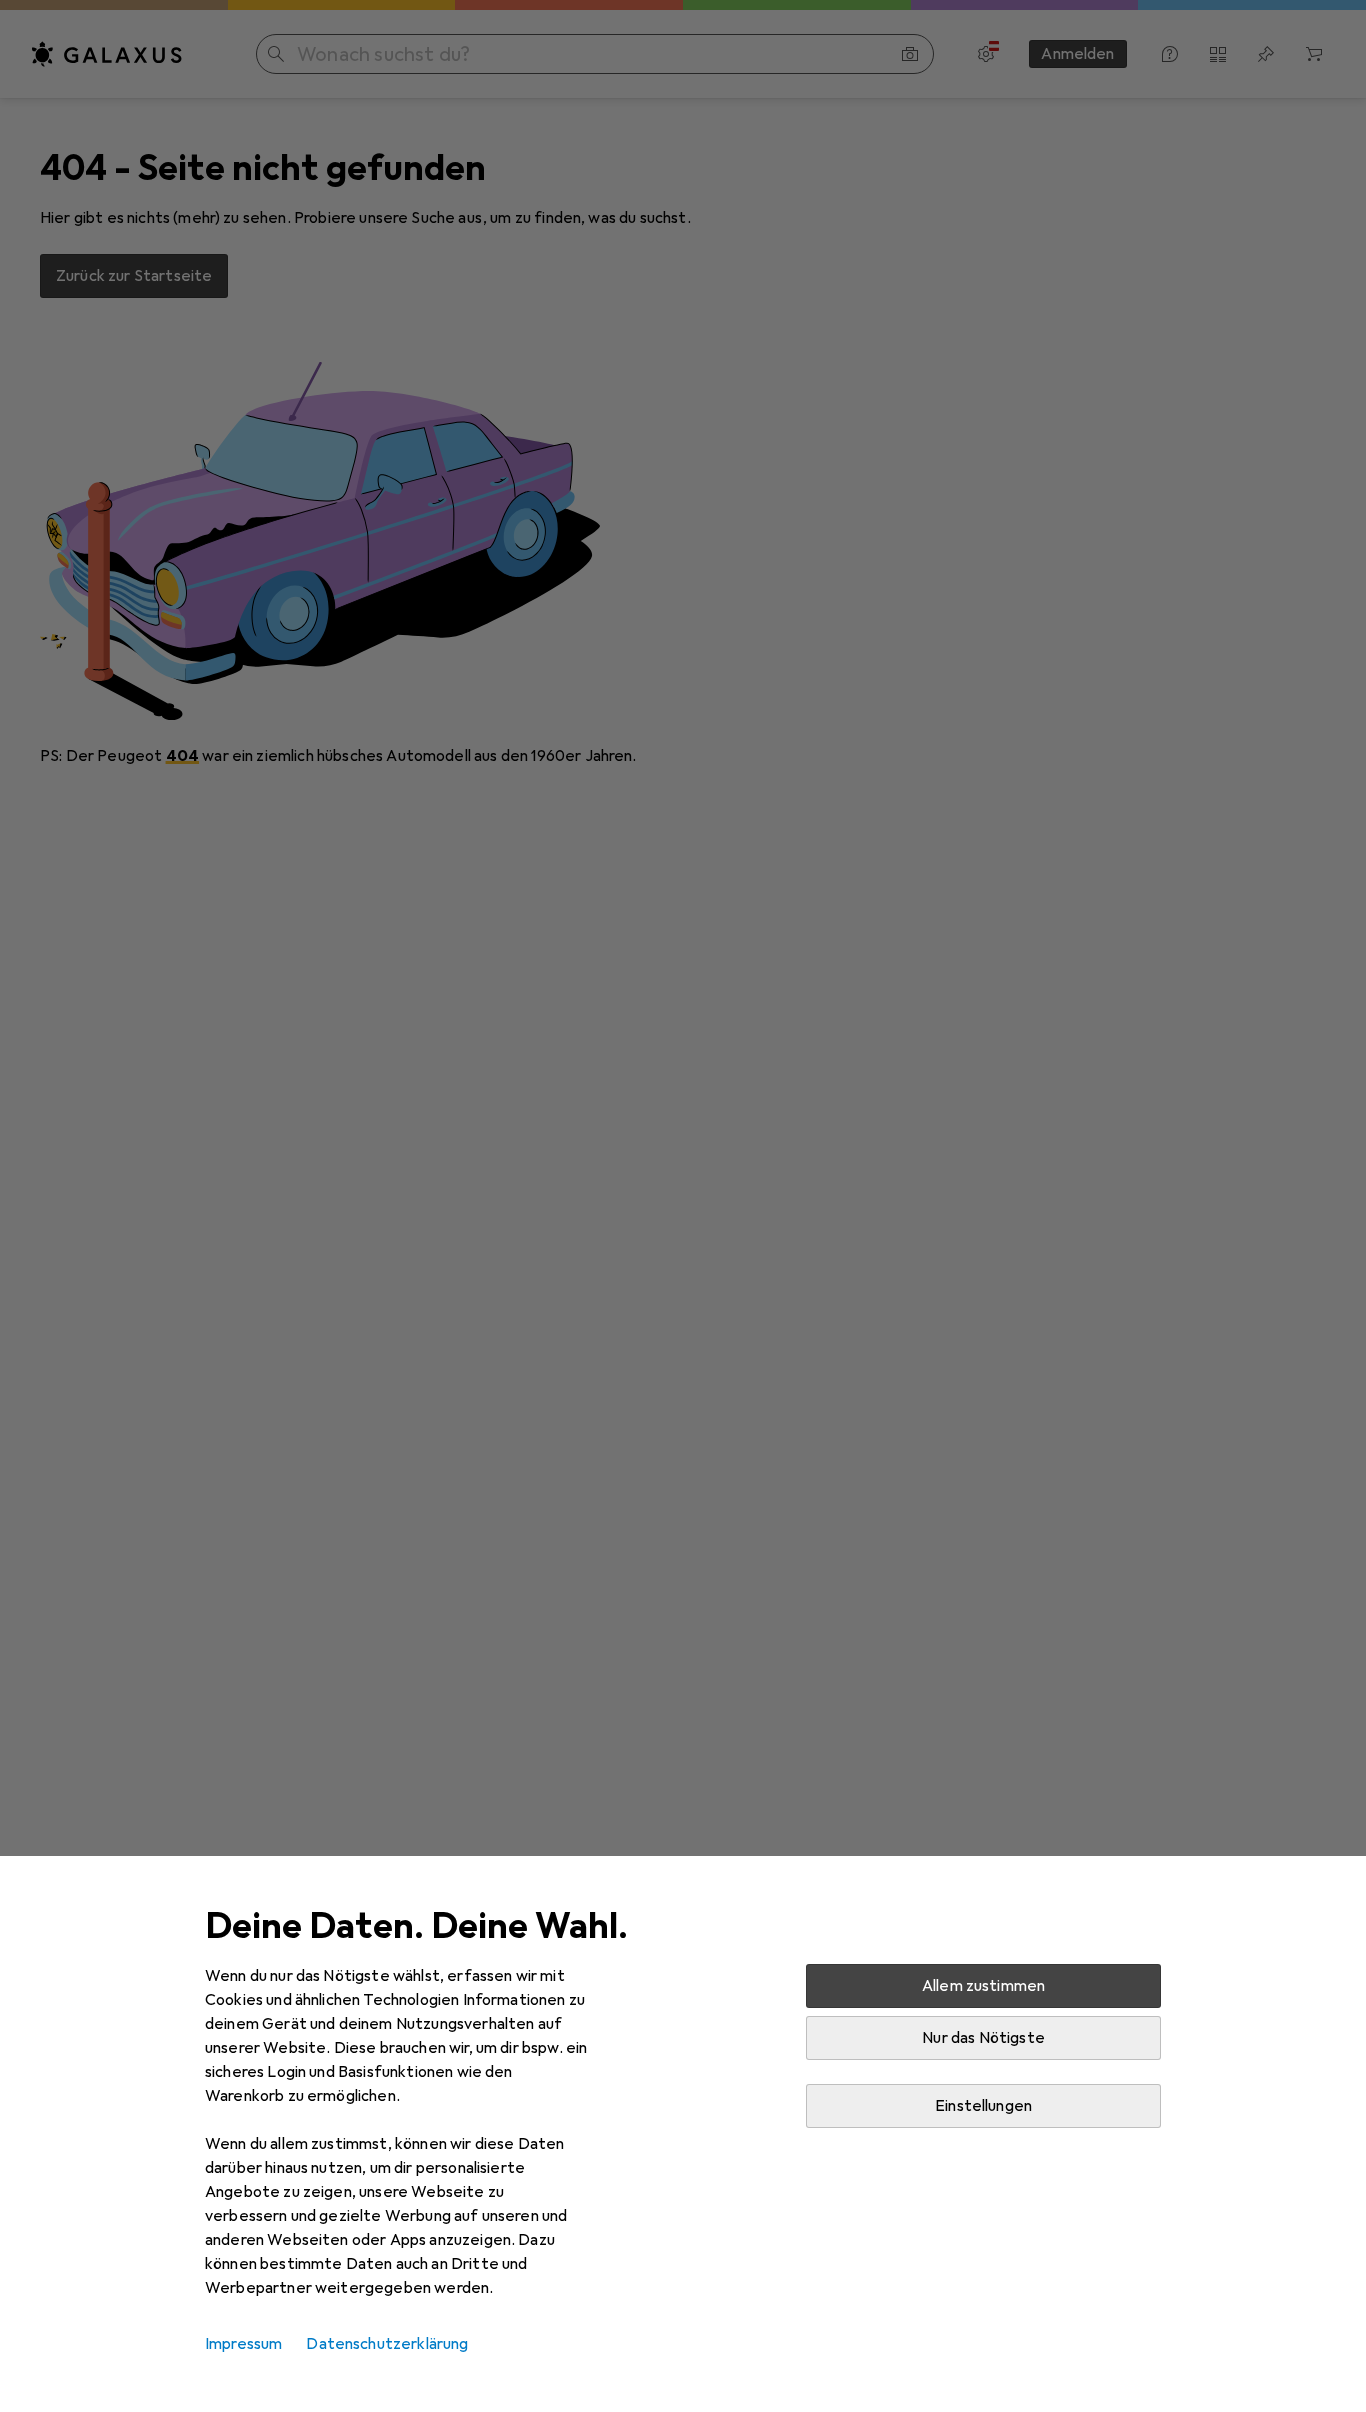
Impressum (243, 2344)
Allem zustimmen (983, 1986)
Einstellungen (983, 2106)
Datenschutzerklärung (387, 2344)
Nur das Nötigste (983, 2038)
